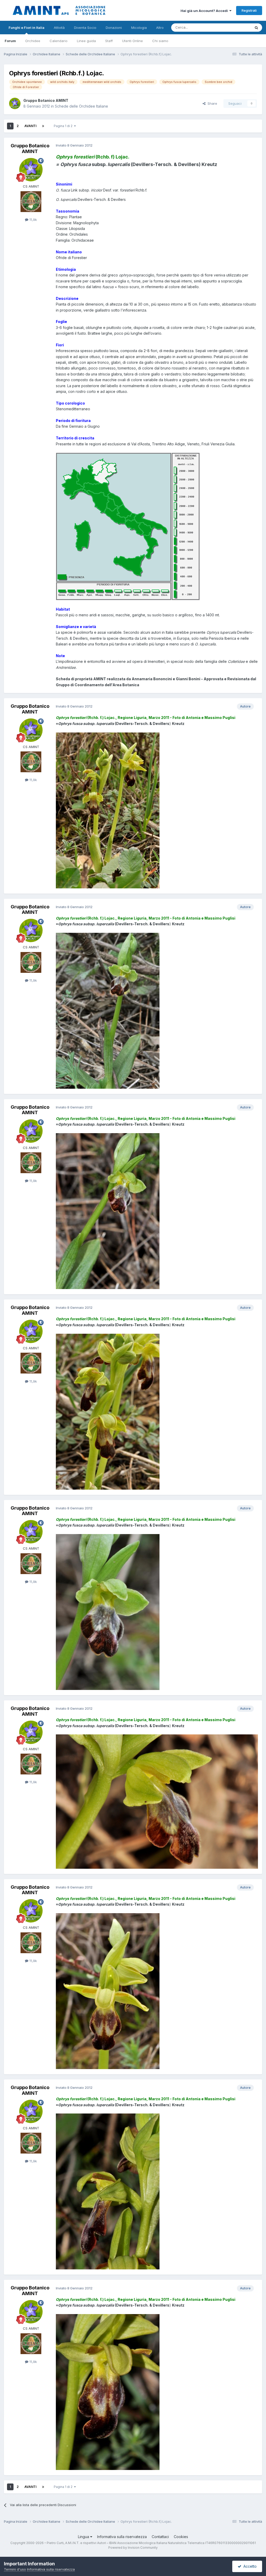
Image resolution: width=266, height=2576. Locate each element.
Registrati (249, 10)
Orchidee (33, 41)
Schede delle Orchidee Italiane (81, 106)
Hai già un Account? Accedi (205, 11)
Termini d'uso (15, 2569)
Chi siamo (160, 41)
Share (211, 103)
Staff (109, 41)
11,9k (33, 220)
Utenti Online (132, 41)
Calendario (59, 41)
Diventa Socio (85, 28)
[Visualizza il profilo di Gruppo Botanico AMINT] (15, 103)
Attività (59, 28)
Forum (10, 41)
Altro (160, 28)
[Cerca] (256, 28)
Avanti (30, 126)
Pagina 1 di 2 (64, 126)
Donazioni (114, 28)
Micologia (139, 28)
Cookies (181, 2537)
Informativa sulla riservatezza (122, 2537)
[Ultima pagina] (43, 126)
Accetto (249, 2566)
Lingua (84, 2537)
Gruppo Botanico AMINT (46, 100)
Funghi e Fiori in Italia (26, 28)
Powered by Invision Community (133, 2548)
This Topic (235, 27)
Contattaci (160, 2537)
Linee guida (86, 41)
